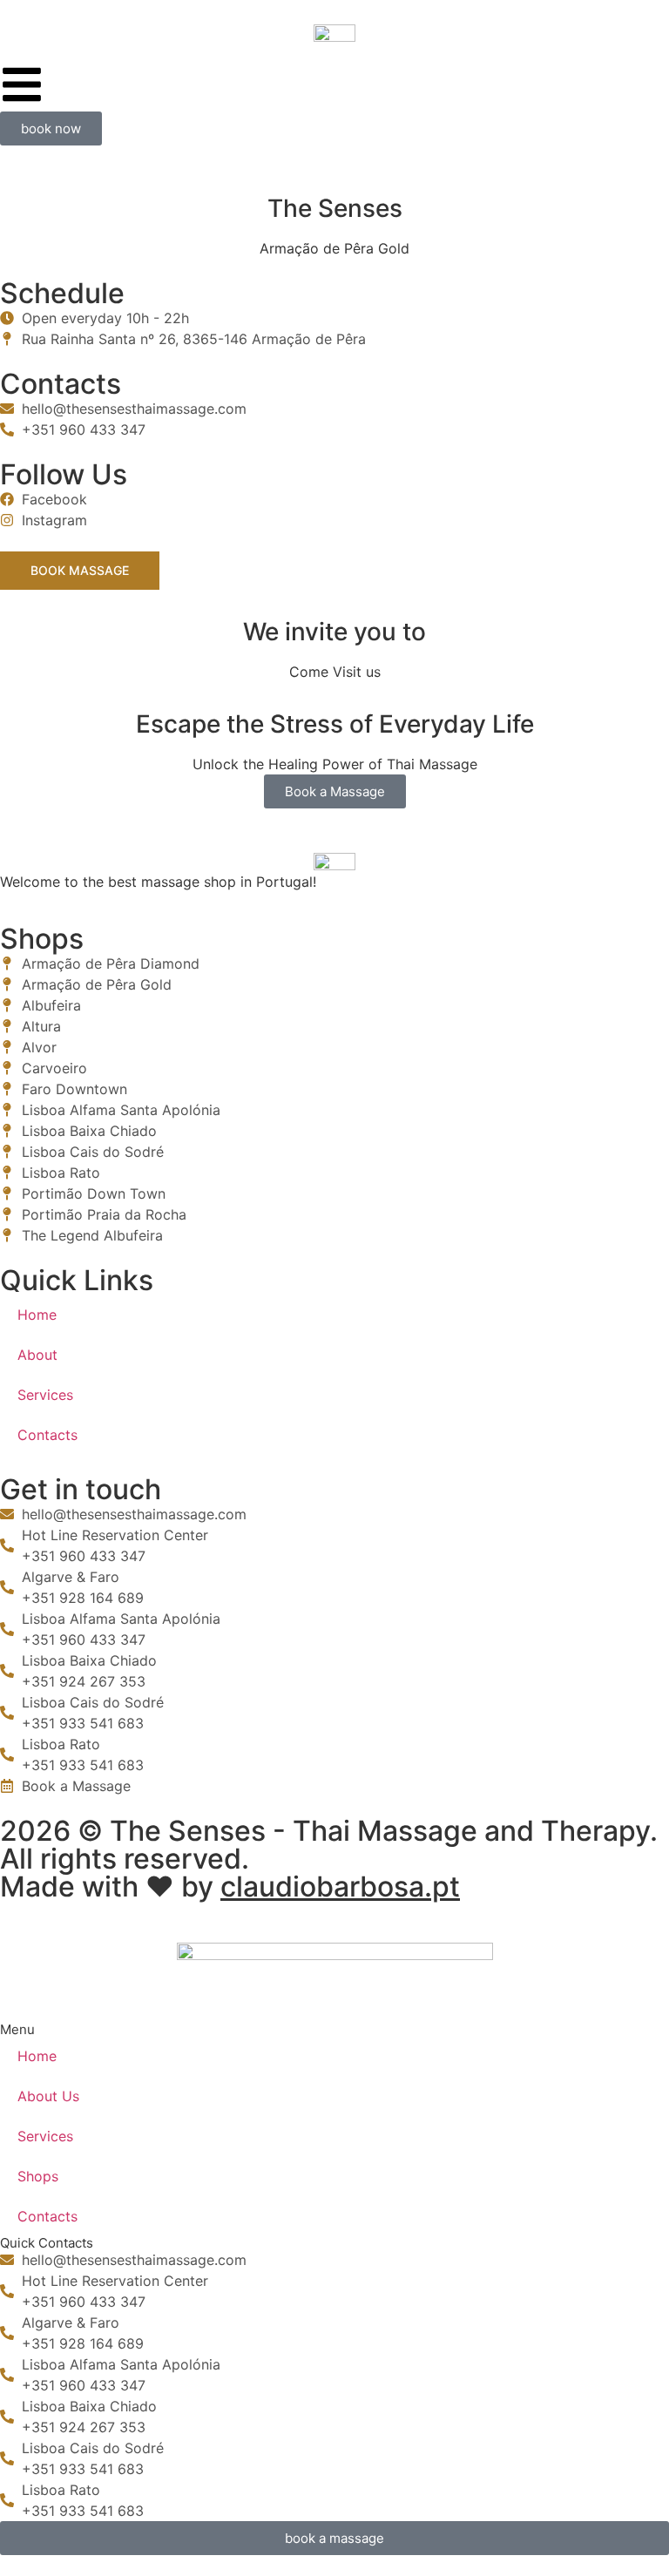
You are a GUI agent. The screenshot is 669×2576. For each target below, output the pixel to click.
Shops (38, 2176)
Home (37, 1315)
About (37, 1355)
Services (45, 1395)
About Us (48, 2096)
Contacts (47, 1435)
